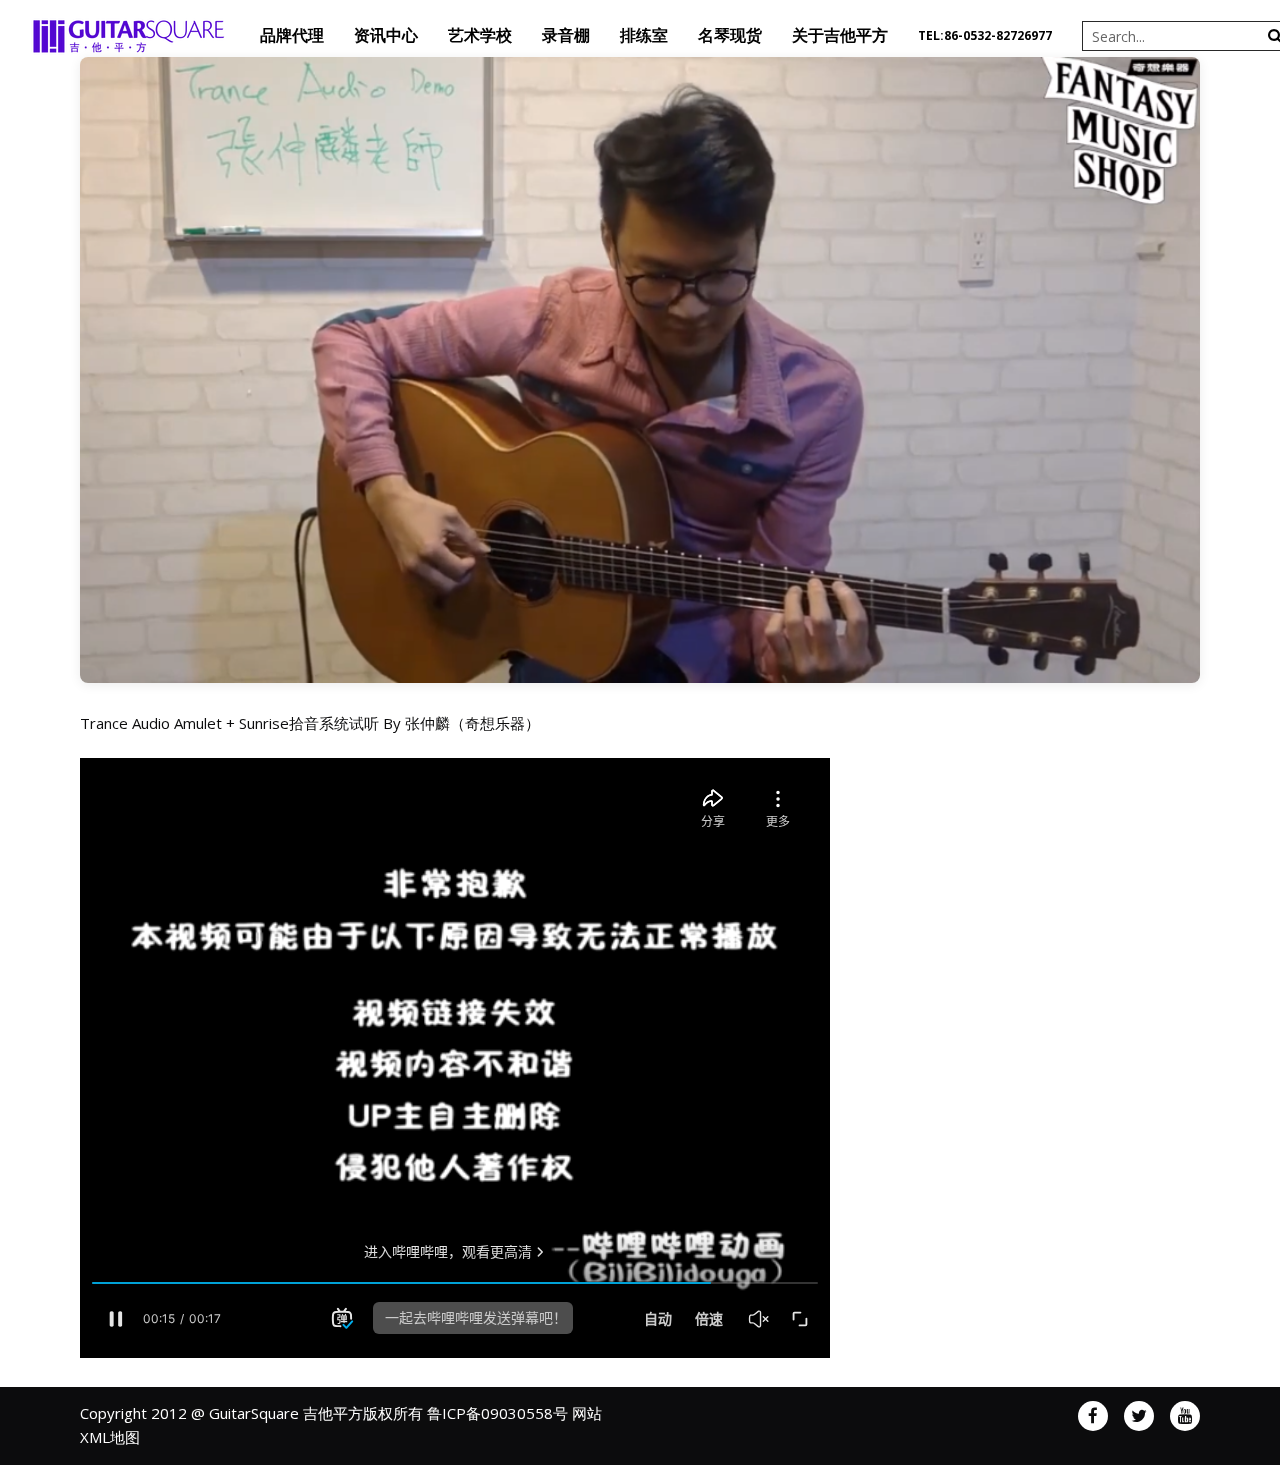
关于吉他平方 (840, 35)
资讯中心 (386, 35)
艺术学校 (480, 35)
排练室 (644, 35)
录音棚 (566, 35)
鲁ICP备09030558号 (497, 1413)
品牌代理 (292, 35)
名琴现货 (730, 35)
